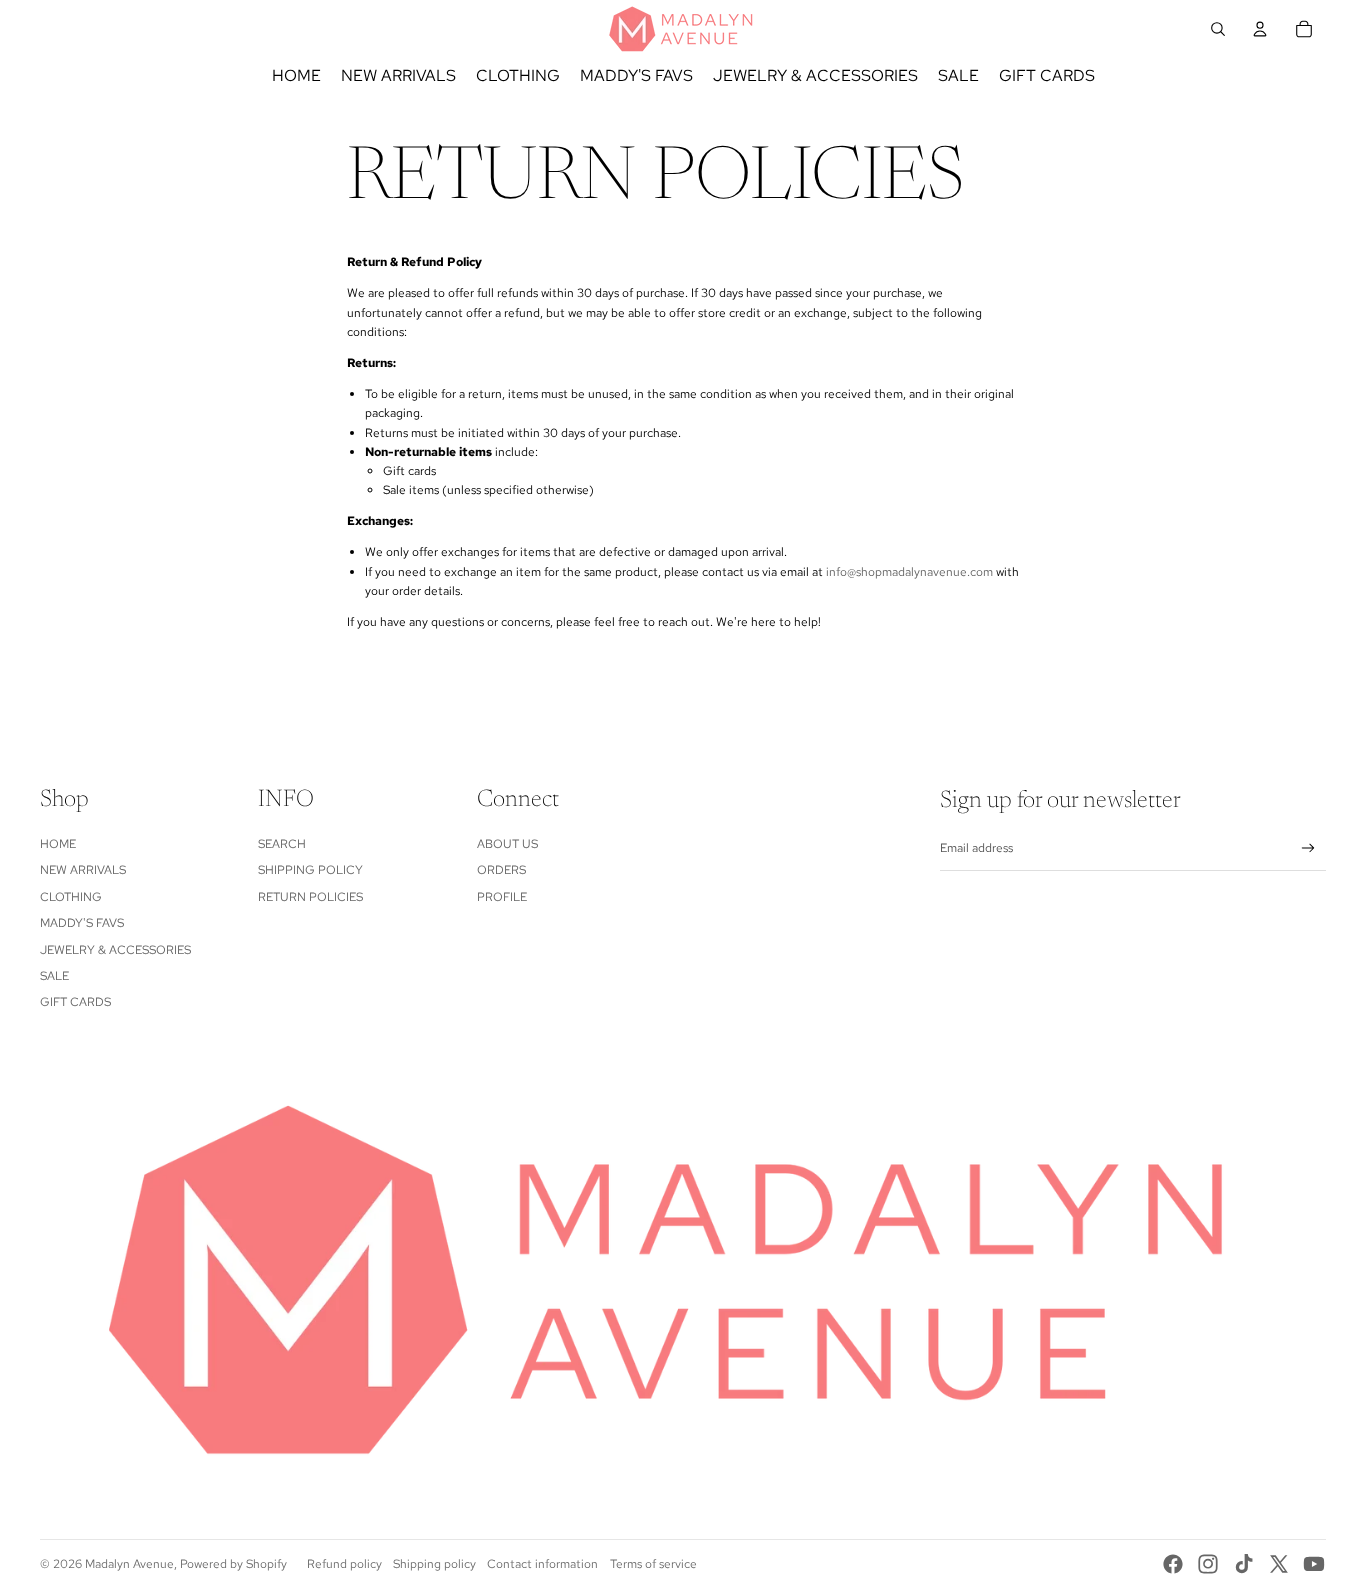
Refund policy (344, 1564)
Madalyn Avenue (129, 1564)
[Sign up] (1308, 848)
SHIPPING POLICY (310, 870)
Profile (502, 897)
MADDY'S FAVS (82, 923)
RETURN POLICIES (310, 897)
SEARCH (282, 844)
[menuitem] (296, 76)
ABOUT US (507, 844)
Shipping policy (434, 1564)
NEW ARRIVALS (83, 870)
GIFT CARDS (75, 1002)
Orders (501, 870)
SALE (54, 976)
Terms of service (653, 1564)
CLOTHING (71, 897)
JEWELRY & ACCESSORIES (115, 950)
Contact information (542, 1564)
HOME (58, 844)
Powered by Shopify (233, 1564)
